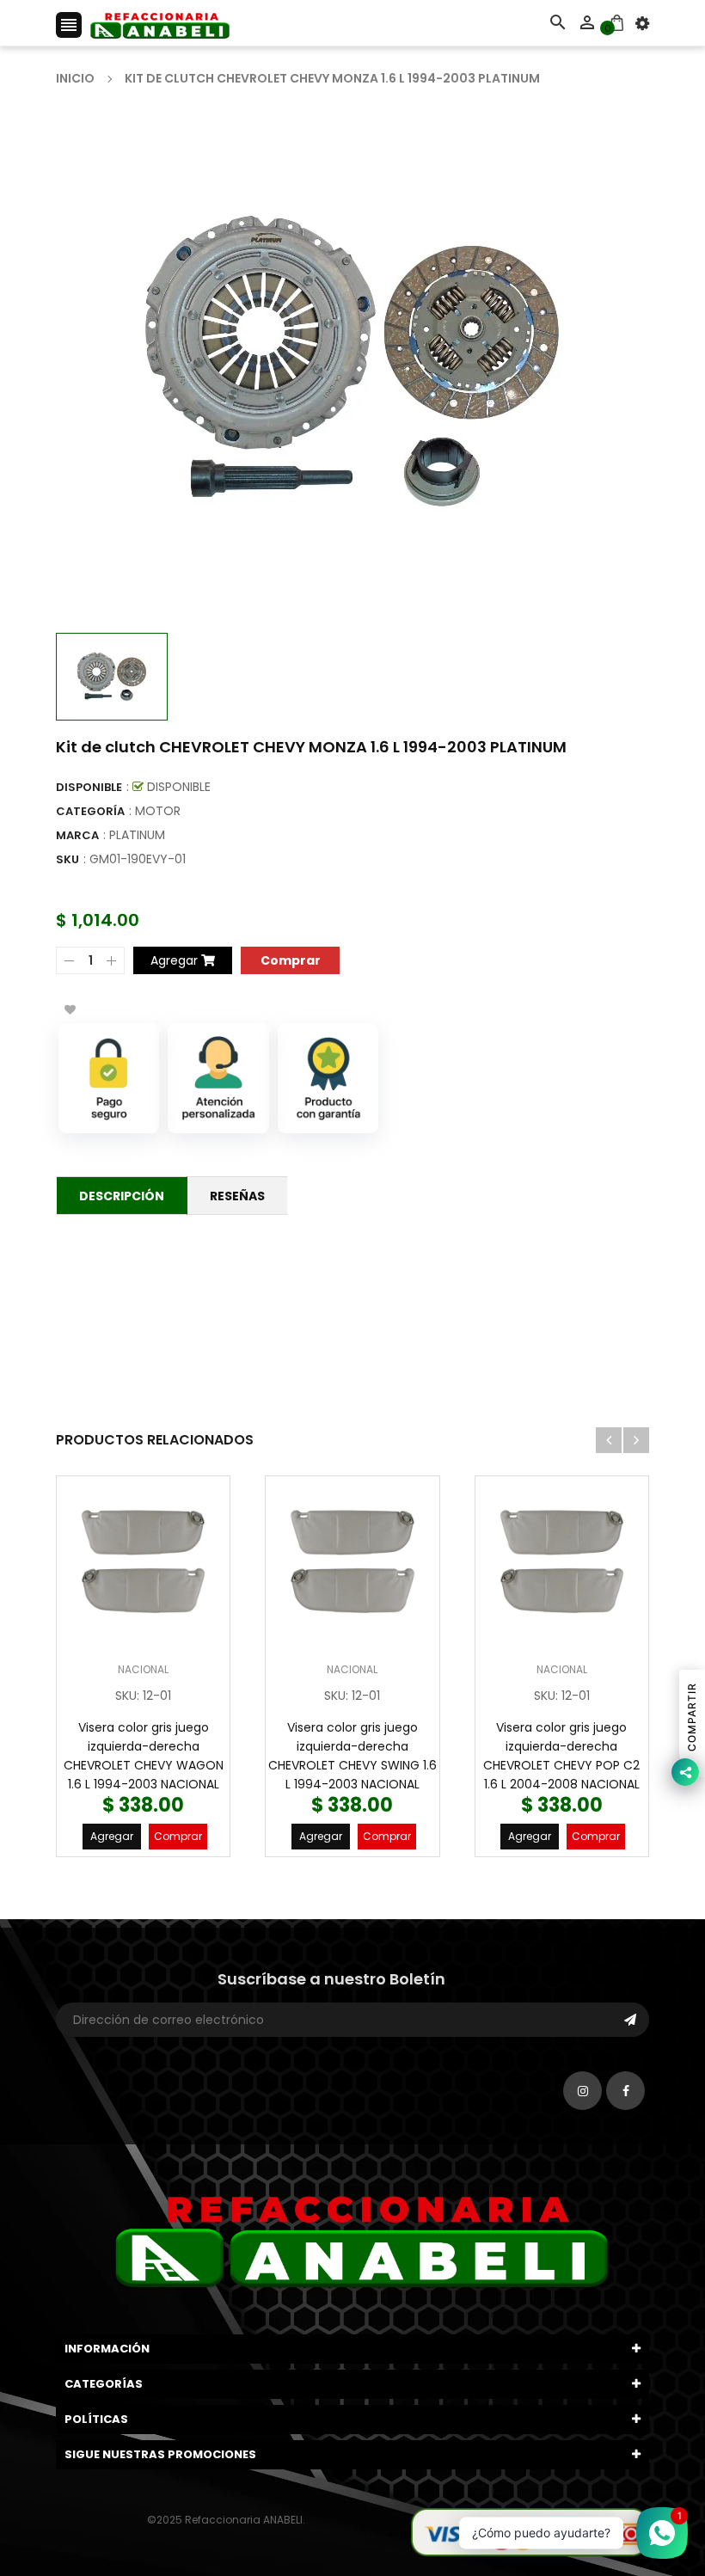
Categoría (90, 811)
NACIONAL (143, 1669)
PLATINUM (137, 835)
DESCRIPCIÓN (122, 1196)
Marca (77, 835)
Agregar (112, 1836)
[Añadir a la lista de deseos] (70, 1009)
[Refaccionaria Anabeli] (530, 2531)
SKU (67, 859)
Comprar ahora (290, 959)
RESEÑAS (237, 1196)
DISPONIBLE (89, 787)
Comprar (178, 1836)
